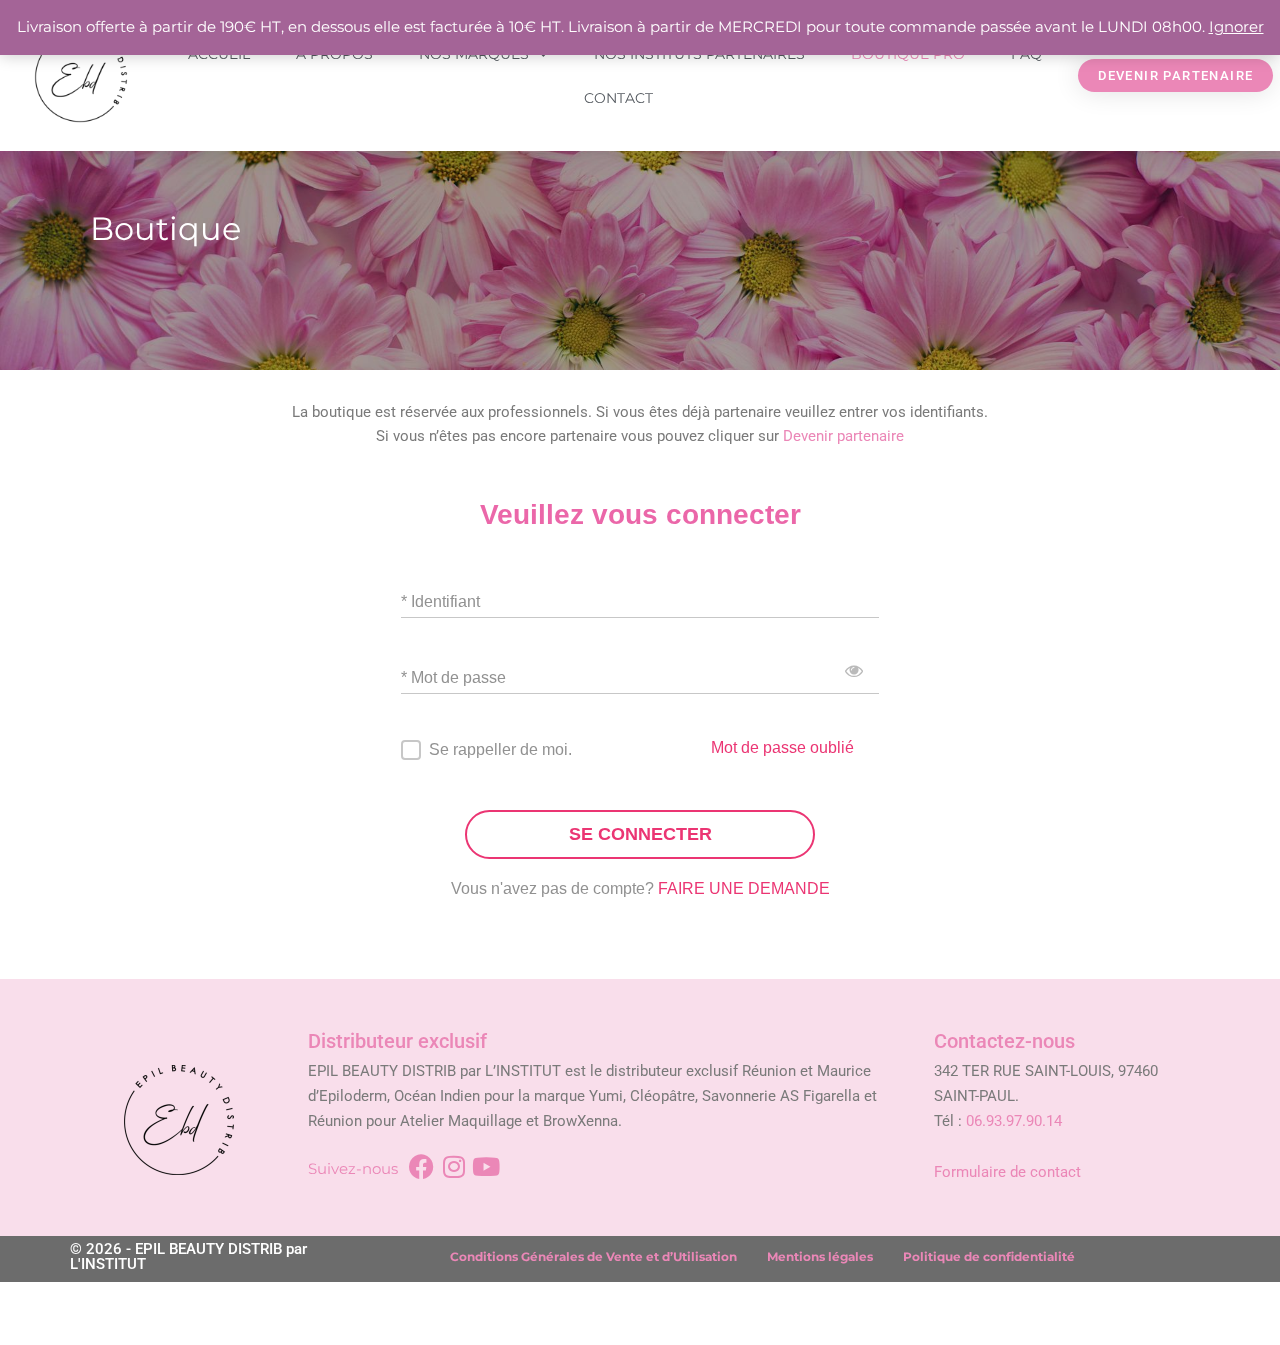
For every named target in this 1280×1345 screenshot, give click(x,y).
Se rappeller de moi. (500, 749)
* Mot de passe (453, 676)
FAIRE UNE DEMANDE (744, 888)
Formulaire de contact (1007, 1172)
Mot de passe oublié (782, 747)
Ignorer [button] (1236, 26)
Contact (618, 98)
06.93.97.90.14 (1014, 1121)
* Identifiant (440, 600)
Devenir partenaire (843, 436)
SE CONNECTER (640, 834)
